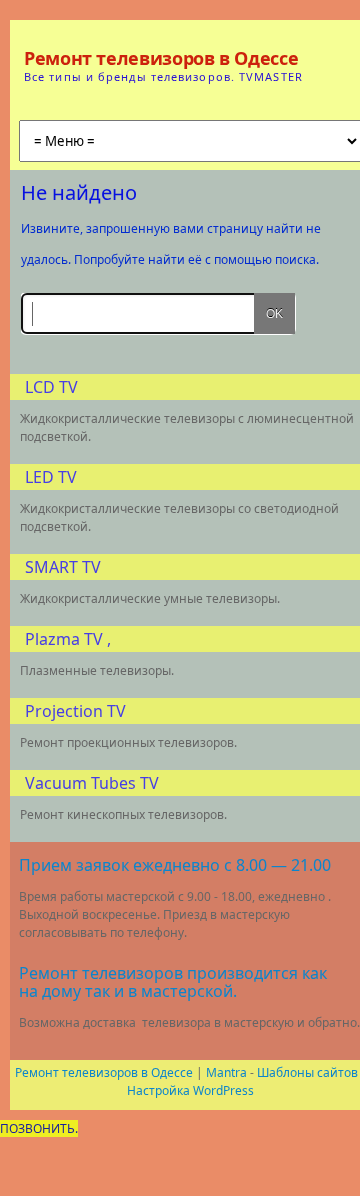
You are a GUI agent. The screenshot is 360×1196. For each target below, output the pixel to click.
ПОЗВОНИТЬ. (39, 1128)
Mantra (226, 1072)
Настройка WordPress (190, 1090)
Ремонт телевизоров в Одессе (161, 58)
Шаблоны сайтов (307, 1072)
